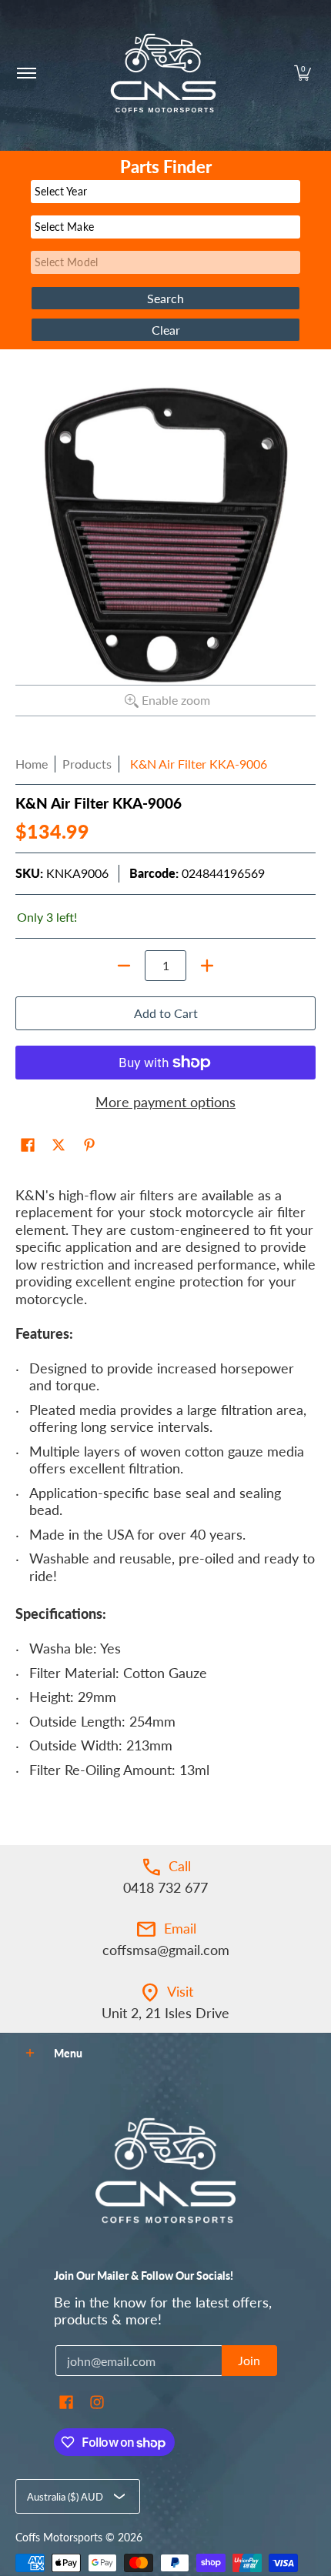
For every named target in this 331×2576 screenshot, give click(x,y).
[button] (303, 73)
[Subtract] (124, 966)
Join (249, 2360)
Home (32, 764)
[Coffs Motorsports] (163, 73)
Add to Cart (166, 1013)
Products (87, 764)
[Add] (207, 966)
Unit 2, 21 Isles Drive (165, 2013)
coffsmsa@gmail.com (166, 1950)
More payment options (165, 1102)
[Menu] (26, 73)
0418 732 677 (165, 1887)
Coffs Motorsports (59, 2538)
